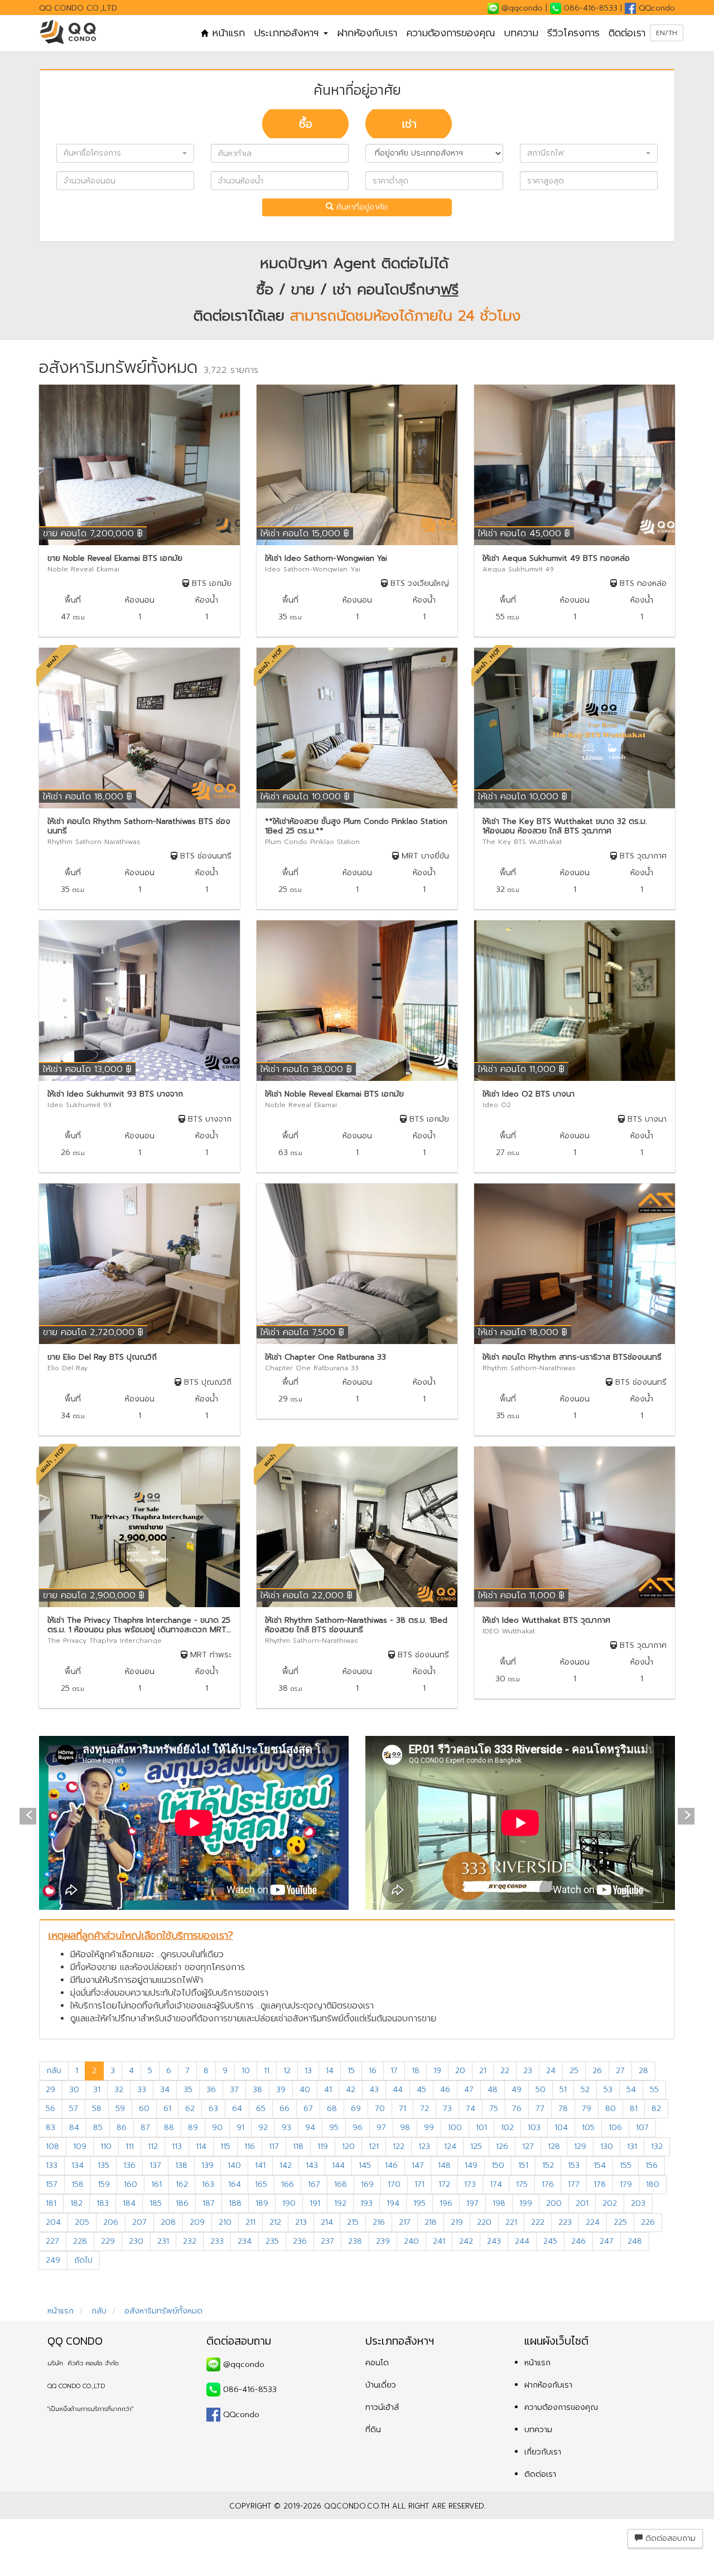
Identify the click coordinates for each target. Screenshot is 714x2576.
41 (328, 2090)
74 (471, 2109)
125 (476, 2146)
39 (281, 2090)
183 (103, 2203)
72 (424, 2109)
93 (286, 2128)
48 (493, 2090)
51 (563, 2090)
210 (225, 2222)
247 (607, 2241)
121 (374, 2146)
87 (145, 2128)
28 (643, 2071)
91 (240, 2128)
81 (634, 2109)
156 (652, 2165)
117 (274, 2146)
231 (163, 2241)
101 (481, 2128)
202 (610, 2203)
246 (578, 2241)
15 (351, 2071)
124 (450, 2146)
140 (234, 2165)
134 (78, 2165)
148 (444, 2165)
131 (632, 2146)
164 (235, 2184)
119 (323, 2146)
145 (365, 2165)
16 (373, 2071)
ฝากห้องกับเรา (367, 33)
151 (523, 2165)
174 (496, 2184)
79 (587, 2109)
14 (330, 2071)
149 (471, 2165)
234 (245, 2241)
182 (76, 2203)
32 (119, 2090)
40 (305, 2090)
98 (405, 2128)
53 (608, 2090)
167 (314, 2184)
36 (211, 2090)
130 (607, 2146)
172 (444, 2184)
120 (348, 2146)
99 (429, 2128)
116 (250, 2146)
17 (394, 2071)
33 (142, 2090)
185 (156, 2203)
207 (139, 2222)
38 (257, 2090)
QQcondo (655, 8)
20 (460, 2071)
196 (446, 2203)
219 (457, 2222)
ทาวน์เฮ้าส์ (382, 2407)
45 (421, 2090)
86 (122, 2128)
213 (301, 2222)
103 (534, 2128)
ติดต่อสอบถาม (669, 2538)
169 (367, 2184)
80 (611, 2109)
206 (111, 2222)
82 (656, 2109)
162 (182, 2184)
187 (209, 2203)
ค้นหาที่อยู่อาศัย (361, 207)
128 (554, 2146)
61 (167, 2109)
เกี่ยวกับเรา (543, 2452)
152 (548, 2165)
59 (120, 2109)
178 (600, 2184)
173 (470, 2184)
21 (483, 2071)
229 (108, 2241)
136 (129, 2165)
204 (53, 2222)
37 (234, 2090)
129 (580, 2146)
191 (315, 2203)
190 (289, 2203)
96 (358, 2128)
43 (374, 2090)
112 (153, 2146)
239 (383, 2241)
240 (411, 2241)
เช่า (409, 124)
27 (620, 2071)
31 (97, 2090)
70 (380, 2109)
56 (50, 2109)
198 (499, 2203)
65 (261, 2109)
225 (620, 2222)
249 (53, 2260)
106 (615, 2128)
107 (642, 2128)
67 (308, 2109)
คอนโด (377, 2363)
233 (217, 2241)
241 (439, 2241)
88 (169, 2128)
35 (188, 2090)
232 (190, 2241)
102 (507, 2128)
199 (526, 2203)
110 (106, 2146)
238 (355, 2241)
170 (394, 2184)
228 (80, 2241)
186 (182, 2203)
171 (419, 2184)
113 (177, 2146)
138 (181, 2165)
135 (103, 2165)
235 (272, 2241)
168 (341, 2184)
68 (332, 2109)
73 (447, 2109)
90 (217, 2128)
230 (136, 2241)
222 (538, 2222)
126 (502, 2146)
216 (379, 2222)
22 (505, 2071)
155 (626, 2165)
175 (522, 2184)
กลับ (54, 2071)
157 (52, 2184)
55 (654, 2090)
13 (308, 2071)
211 (250, 2222)
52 (585, 2090)
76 (517, 2109)
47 (469, 2090)
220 (484, 2222)
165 (261, 2184)
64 (237, 2109)
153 (574, 2165)
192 (340, 2203)
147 (418, 2165)
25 (574, 2071)
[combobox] (125, 153)
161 (156, 2184)
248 (635, 2241)
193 (366, 2203)
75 (494, 2109)
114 (201, 2146)
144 (338, 2165)
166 (288, 2184)
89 (193, 2128)
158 (78, 2184)
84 (74, 2128)
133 (52, 2165)
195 (419, 2203)
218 (431, 2222)
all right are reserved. (439, 2506)
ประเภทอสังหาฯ (288, 33)
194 (393, 2203)
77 (540, 2109)
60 (144, 2109)
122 (399, 2146)
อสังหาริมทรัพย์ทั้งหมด (162, 2311)
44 (398, 2090)
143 (312, 2165)
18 (416, 2071)
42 (351, 2090)
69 (356, 2109)
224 (593, 2222)
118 (298, 2146)
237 (327, 2241)
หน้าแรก (226, 33)
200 (554, 2203)
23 (528, 2071)
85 (98, 2128)
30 (74, 2090)
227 (52, 2241)
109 (80, 2146)
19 (437, 2071)
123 (424, 2146)
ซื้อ (306, 124)
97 (381, 2128)
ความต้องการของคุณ (450, 33)
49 (517, 2090)
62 (190, 2109)
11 (267, 2071)
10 (246, 2071)
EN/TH (667, 33)
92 (263, 2128)
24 (551, 2071)
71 (402, 2109)
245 (550, 2241)
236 (300, 2241)
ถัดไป (83, 2260)
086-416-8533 (591, 8)
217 (405, 2222)
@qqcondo (522, 8)
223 (565, 2222)
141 (260, 2165)
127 (528, 2146)
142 (286, 2165)
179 (626, 2184)
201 (582, 2203)
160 (131, 2184)
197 (472, 2203)
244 (522, 2241)
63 (213, 2109)
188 (235, 2203)
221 (511, 2222)
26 (597, 2071)
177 (574, 2184)
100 (455, 2128)
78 (563, 2109)
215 (353, 2222)
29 (50, 2090)
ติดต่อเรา (627, 33)
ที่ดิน (373, 2430)
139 (208, 2165)
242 (466, 2241)
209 (197, 2222)
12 (287, 2071)
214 (327, 2222)
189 (262, 2203)
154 (600, 2165)
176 (548, 2184)
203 (638, 2203)
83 (50, 2128)
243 (494, 2241)
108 (52, 2146)
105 (588, 2128)
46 (445, 2090)
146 (391, 2165)
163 (208, 2184)
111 (130, 2146)
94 (310, 2128)
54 (631, 2090)
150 (498, 2165)
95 (334, 2128)
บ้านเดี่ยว (381, 2385)
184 (129, 2203)
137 (155, 2165)
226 (648, 2222)
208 (168, 2222)
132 (657, 2146)
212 (275, 2222)
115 (225, 2146)
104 (561, 2128)
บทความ (521, 33)
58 (97, 2109)
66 (284, 2109)
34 (165, 2090)
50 (541, 2090)
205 (82, 2222)
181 (51, 2203)
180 (653, 2184)
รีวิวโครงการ (573, 33)
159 (104, 2184)
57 (74, 2109)
